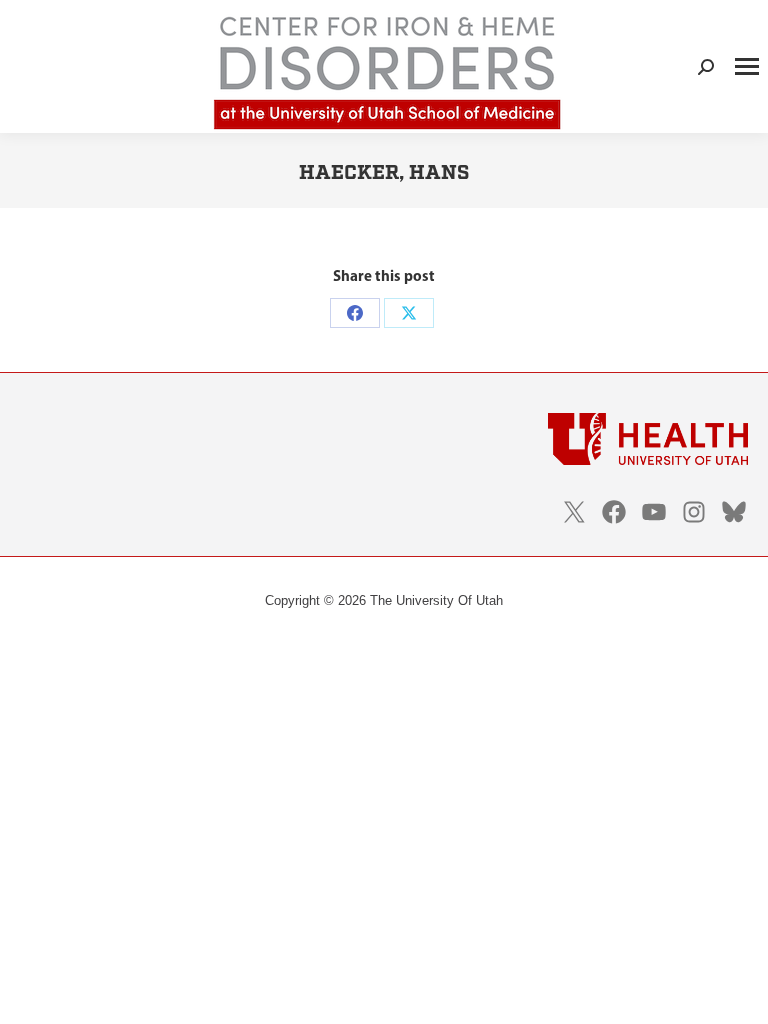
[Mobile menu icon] (747, 66)
